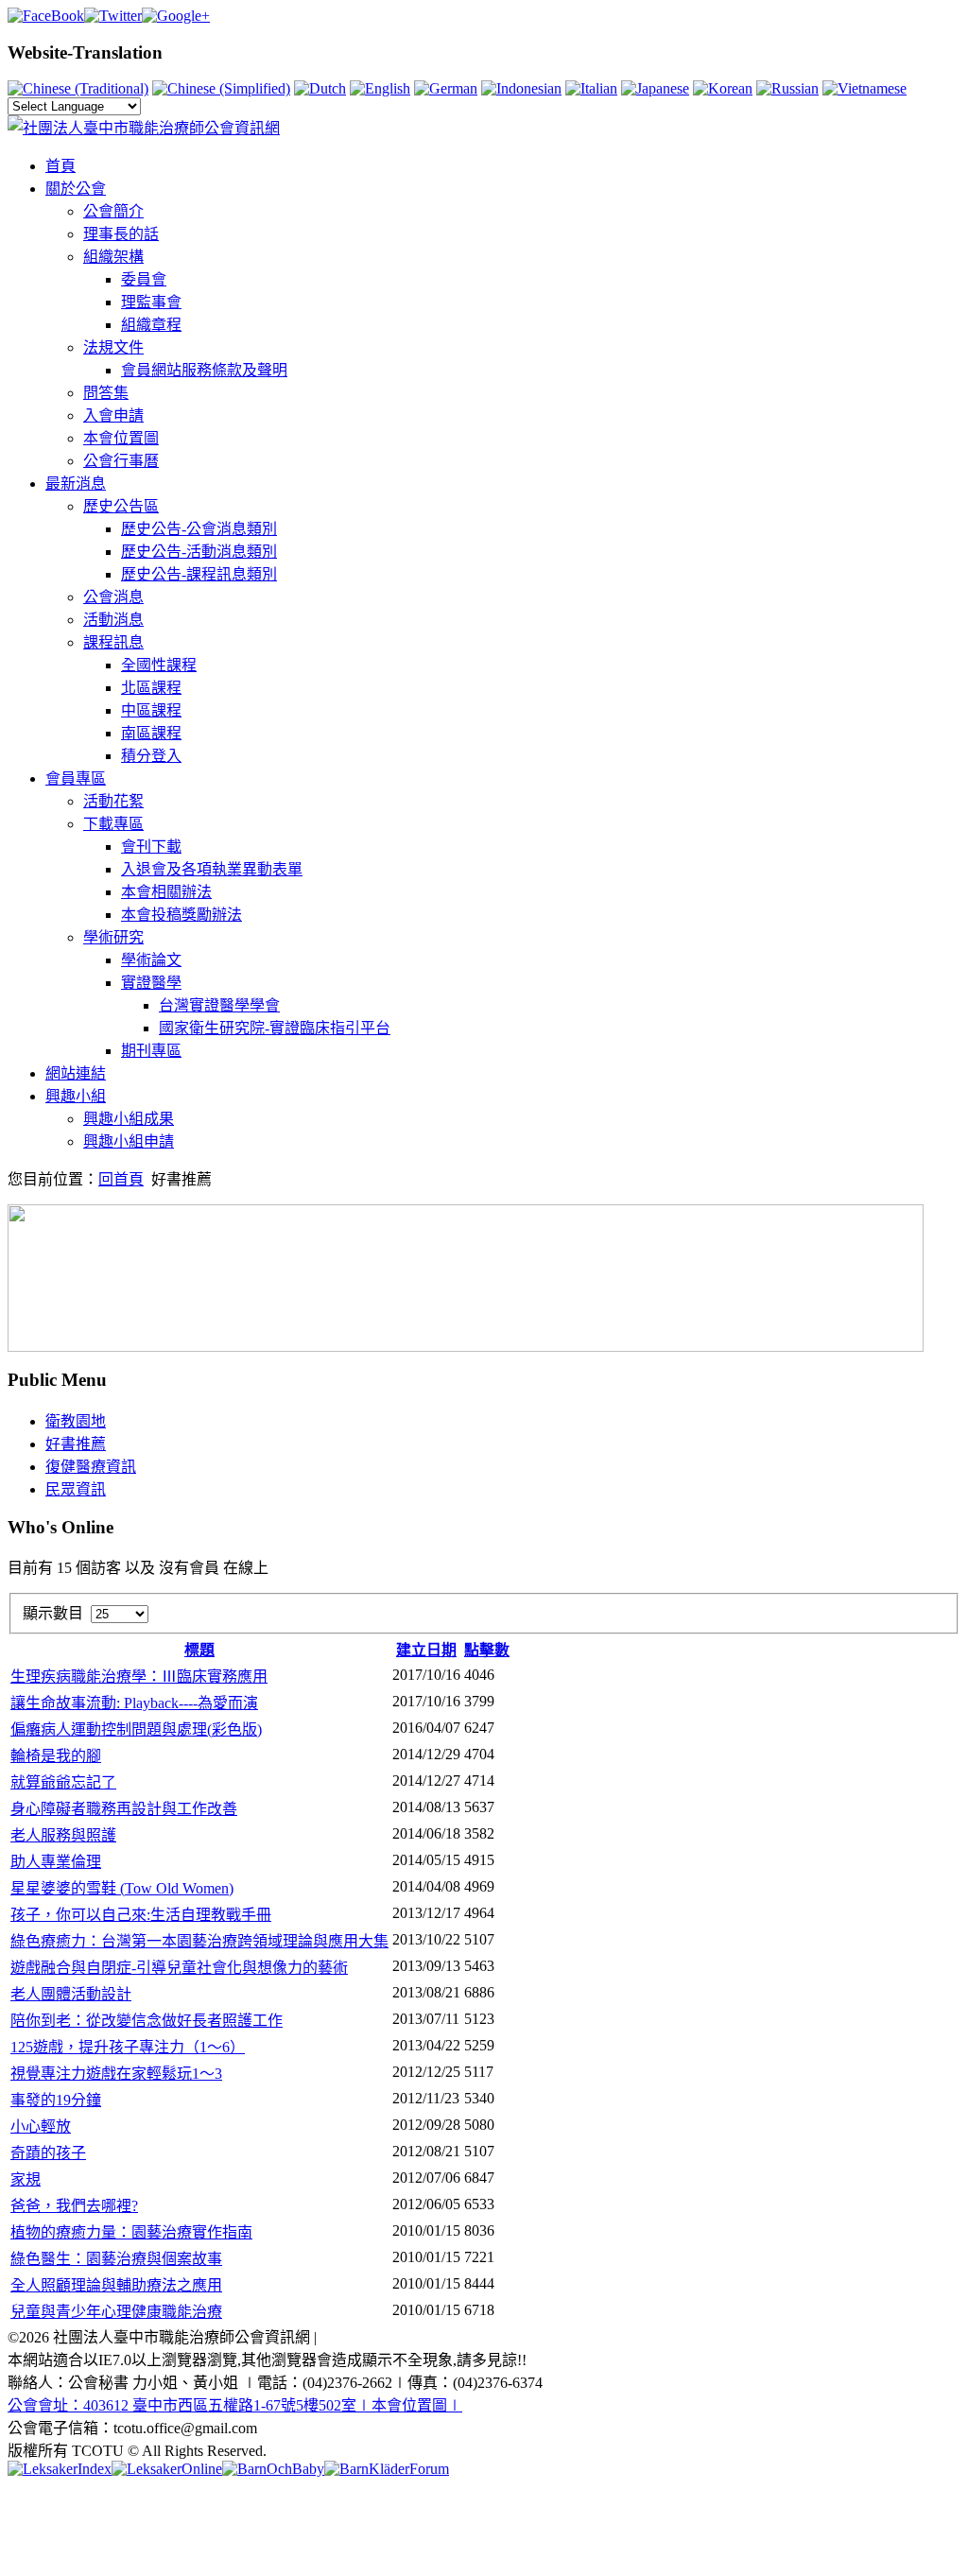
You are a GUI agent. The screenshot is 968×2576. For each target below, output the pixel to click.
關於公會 (76, 189)
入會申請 (113, 415)
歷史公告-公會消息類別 (199, 529)
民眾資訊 (76, 1489)
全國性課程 (159, 665)
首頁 (60, 166)
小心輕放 (41, 2126)
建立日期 (426, 1650)
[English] (380, 88)
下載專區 (113, 824)
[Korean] (723, 88)
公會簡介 (113, 211)
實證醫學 (151, 983)
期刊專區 (151, 1051)
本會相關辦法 (166, 892)
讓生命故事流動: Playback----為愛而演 (134, 1703)
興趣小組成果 (129, 1119)
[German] (446, 88)
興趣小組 (76, 1096)
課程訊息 (113, 642)
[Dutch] (320, 88)
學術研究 (113, 937)
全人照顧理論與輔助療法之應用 (116, 2285)
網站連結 (76, 1073)
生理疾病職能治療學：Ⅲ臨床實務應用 (139, 1677)
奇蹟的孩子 (48, 2153)
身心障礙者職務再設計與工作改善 (124, 1809)
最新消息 (76, 484)
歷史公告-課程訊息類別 (199, 574)
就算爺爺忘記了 (63, 1782)
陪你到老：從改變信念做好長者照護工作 (147, 2021)
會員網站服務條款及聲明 (204, 370)
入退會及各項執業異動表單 (212, 869)
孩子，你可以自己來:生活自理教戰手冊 (141, 1915)
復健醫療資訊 (91, 1467)
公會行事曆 (121, 461)
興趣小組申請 (129, 1141)
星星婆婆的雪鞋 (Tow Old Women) (122, 1888)
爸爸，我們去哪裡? (74, 2206)
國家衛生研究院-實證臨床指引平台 (275, 1028)
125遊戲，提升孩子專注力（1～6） (128, 2047)
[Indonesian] (521, 88)
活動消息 (113, 620)
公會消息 (113, 597)
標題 (199, 1650)
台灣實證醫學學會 (219, 1005)
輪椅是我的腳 (56, 1756)
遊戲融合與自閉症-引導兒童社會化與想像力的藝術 (179, 1968)
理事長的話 (121, 234)
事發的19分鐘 (56, 2100)
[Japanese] (655, 88)
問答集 (106, 393)
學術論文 (151, 960)
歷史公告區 (121, 506)
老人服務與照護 (63, 1835)
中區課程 (151, 710)
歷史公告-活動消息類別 (199, 552)
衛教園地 (76, 1421)
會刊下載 (151, 847)
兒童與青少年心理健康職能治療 (116, 2312)
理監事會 (151, 302)
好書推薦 (76, 1444)
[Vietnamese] (864, 88)
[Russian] (787, 88)
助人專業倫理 (56, 1862)
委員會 (144, 279)
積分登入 (151, 756)
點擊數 (487, 1650)
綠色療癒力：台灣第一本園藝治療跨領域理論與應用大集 (199, 1941)
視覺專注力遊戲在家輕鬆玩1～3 (116, 2074)
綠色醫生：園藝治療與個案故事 (116, 2259)
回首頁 (121, 1179)
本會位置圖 (121, 438)
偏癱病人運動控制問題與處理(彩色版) (136, 1729)
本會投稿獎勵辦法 (181, 915)
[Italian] (591, 88)
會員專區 (76, 778)
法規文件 (113, 347)
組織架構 (113, 257)
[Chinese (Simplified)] (221, 88)
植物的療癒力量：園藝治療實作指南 (131, 2232)
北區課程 (151, 688)
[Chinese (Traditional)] (78, 88)
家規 (26, 2179)
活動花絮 (113, 801)
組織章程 (151, 325)
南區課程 (151, 733)
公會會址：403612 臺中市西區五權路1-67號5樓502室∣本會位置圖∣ (235, 2405)
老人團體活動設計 (71, 1994)
